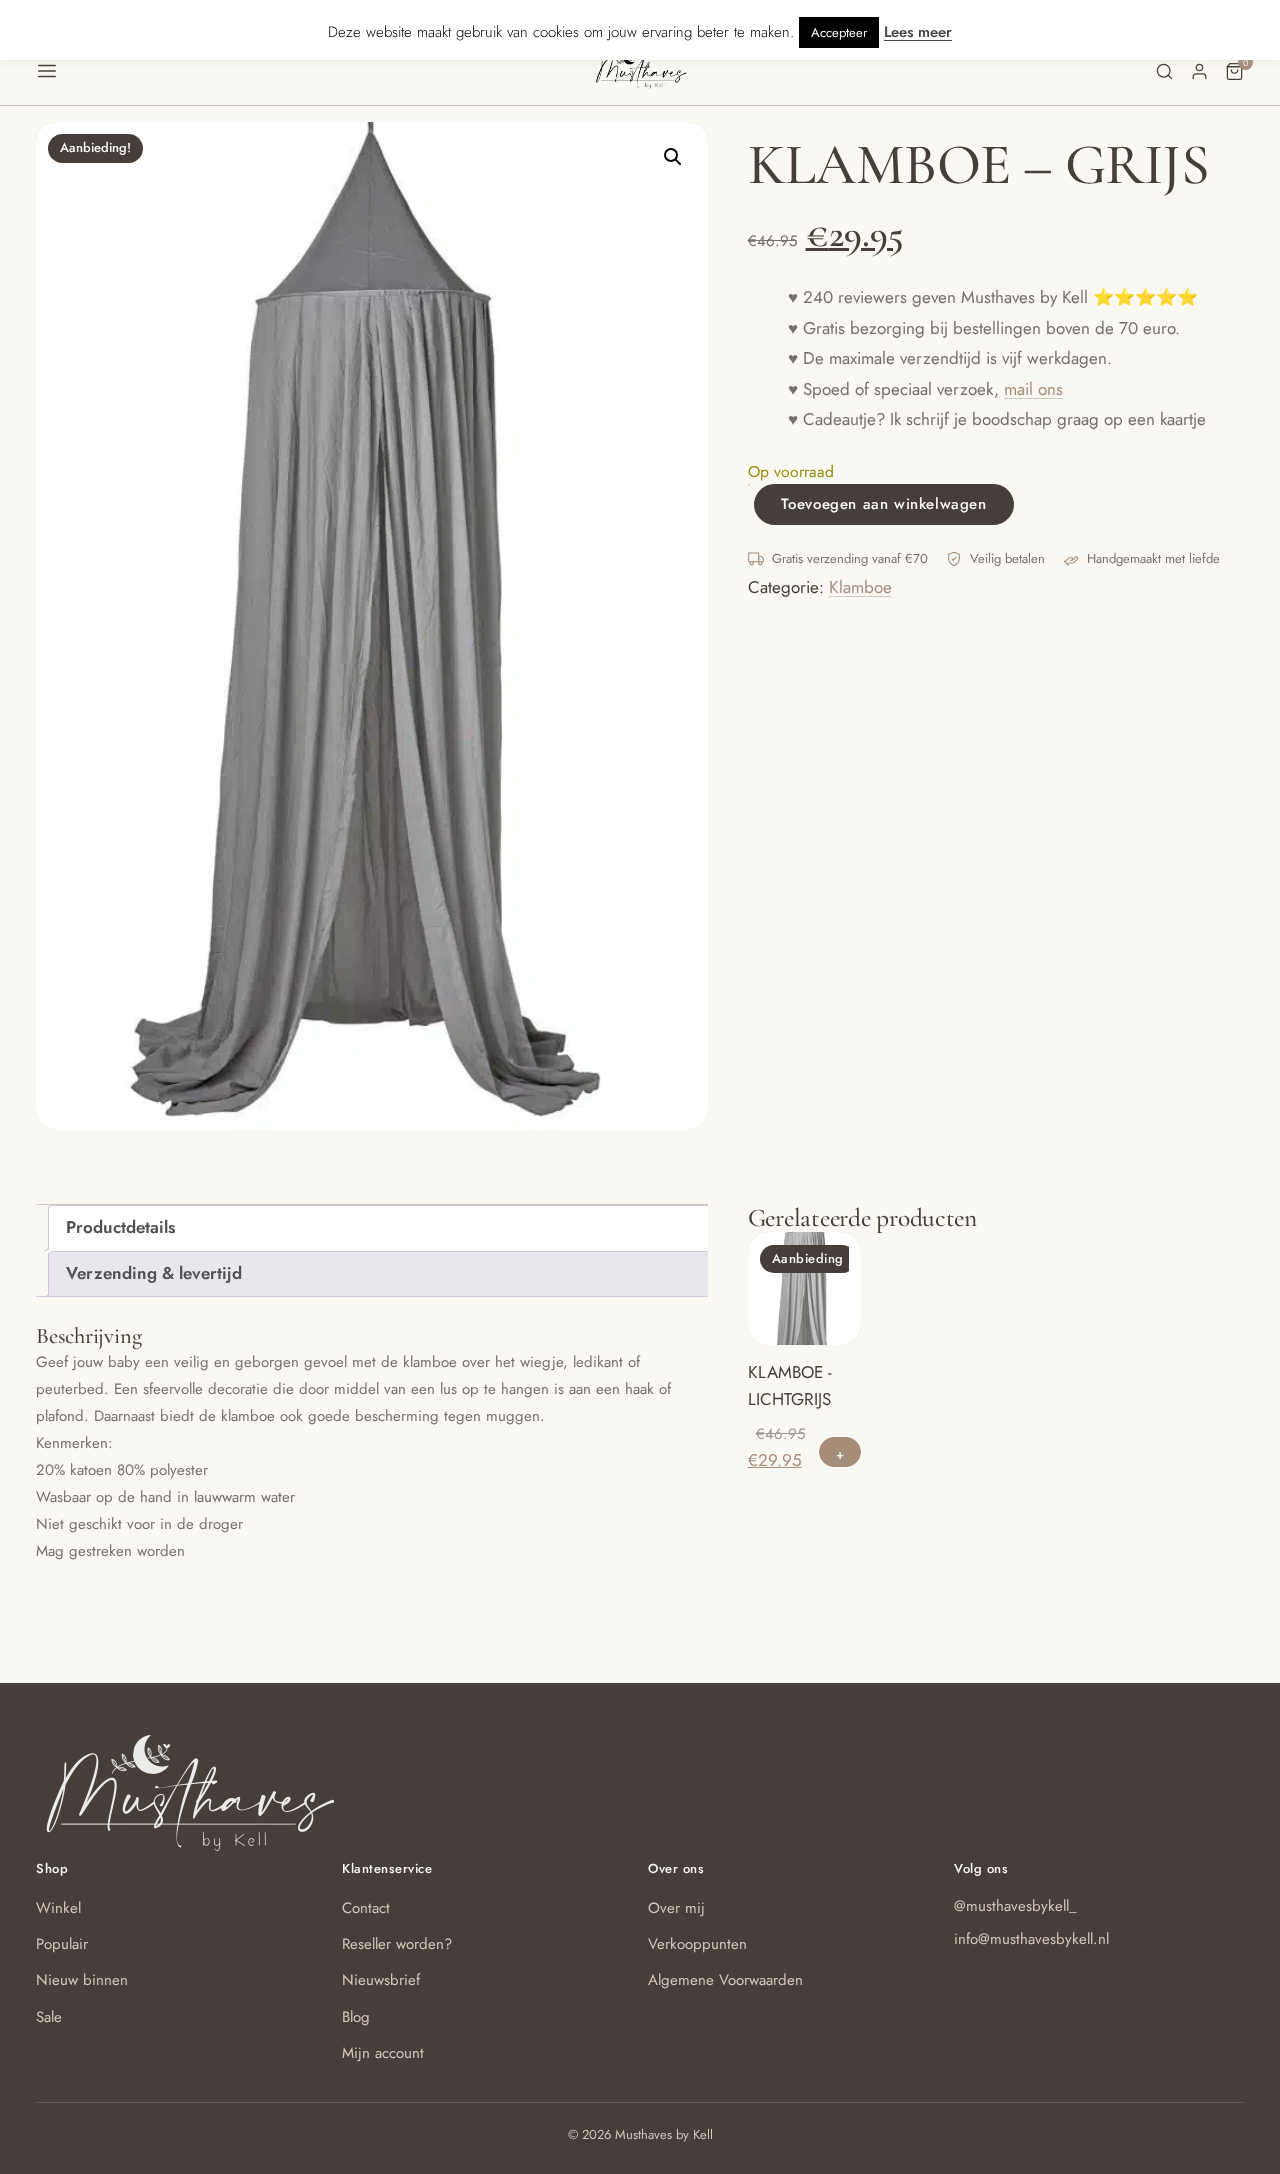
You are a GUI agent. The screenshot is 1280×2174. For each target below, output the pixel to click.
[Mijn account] (1199, 71)
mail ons (1033, 389)
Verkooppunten (697, 1944)
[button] (314, 71)
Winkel (58, 1908)
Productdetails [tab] (120, 1227)
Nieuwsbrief (381, 1980)
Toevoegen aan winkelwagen (884, 504)
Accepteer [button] (839, 32)
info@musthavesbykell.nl (1031, 1939)
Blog (356, 2017)
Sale (49, 2017)
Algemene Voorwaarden (725, 1980)
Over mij (676, 1908)
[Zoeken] (1164, 71)
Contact (366, 1908)
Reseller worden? (397, 1944)
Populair (62, 1944)
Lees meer (918, 32)
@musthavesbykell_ (1015, 1906)
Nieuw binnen (82, 1980)
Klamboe (860, 587)
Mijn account (383, 2053)
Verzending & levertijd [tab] (154, 1273)
